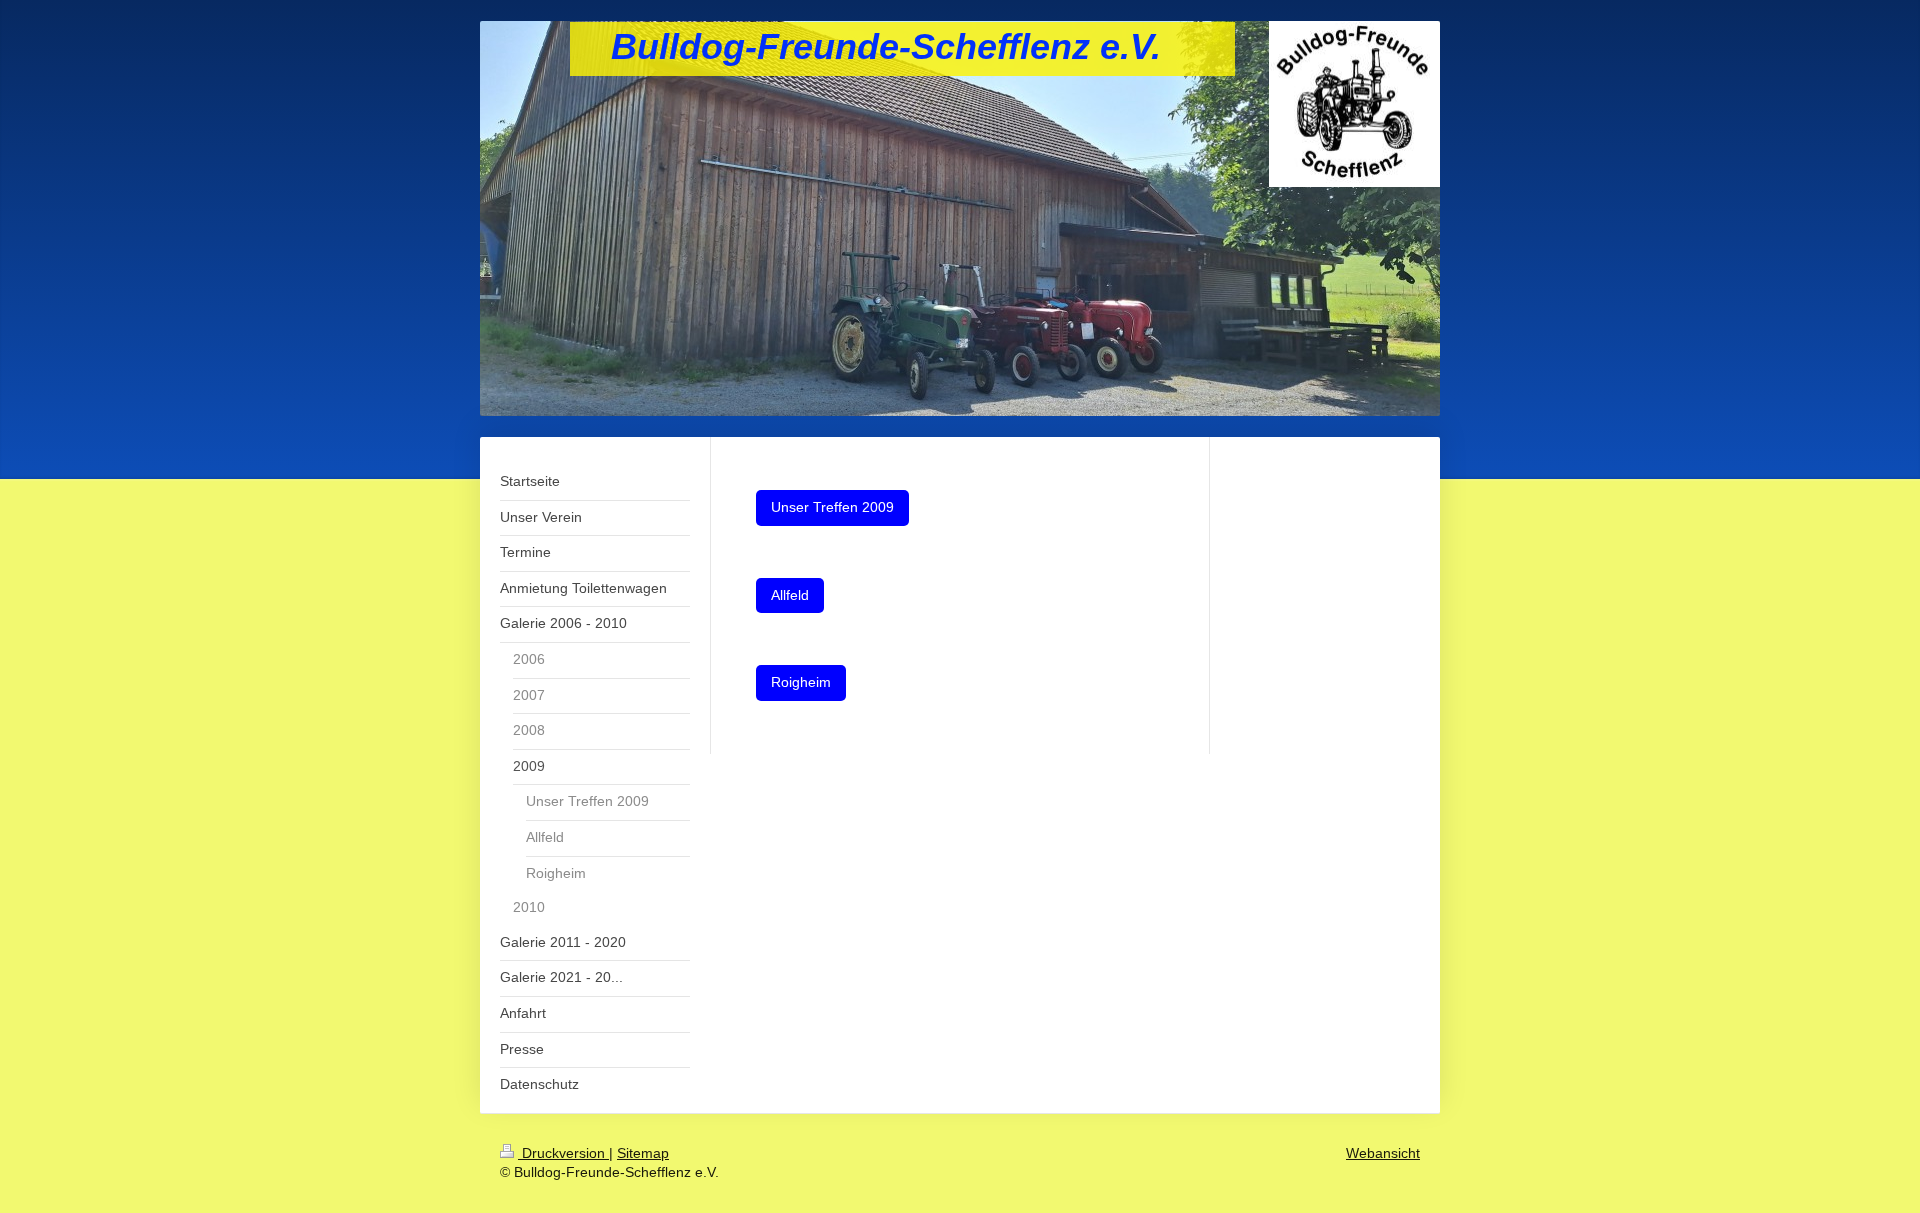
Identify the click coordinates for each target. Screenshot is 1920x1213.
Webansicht (1383, 1153)
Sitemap (643, 1153)
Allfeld (790, 595)
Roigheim (801, 682)
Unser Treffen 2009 (832, 507)
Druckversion (563, 1153)
